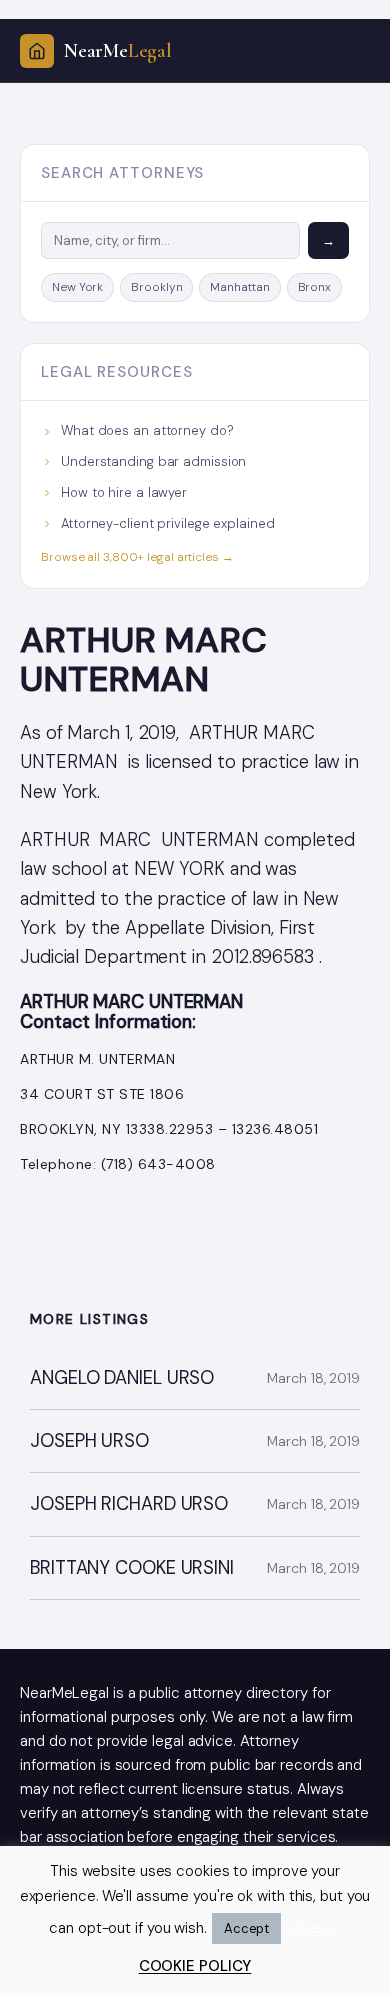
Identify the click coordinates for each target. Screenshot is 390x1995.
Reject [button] (313, 1928)
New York (77, 287)
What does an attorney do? (147, 430)
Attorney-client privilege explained (168, 523)
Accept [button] (246, 1928)
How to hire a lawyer (124, 492)
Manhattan (239, 287)
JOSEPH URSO (89, 1441)
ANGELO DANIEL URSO (122, 1378)
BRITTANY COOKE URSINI (132, 1568)
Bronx (315, 287)
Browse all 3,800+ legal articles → (137, 557)
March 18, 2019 (313, 1378)
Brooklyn (156, 287)
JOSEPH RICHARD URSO (129, 1504)
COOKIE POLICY (195, 1966)
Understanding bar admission (153, 461)
